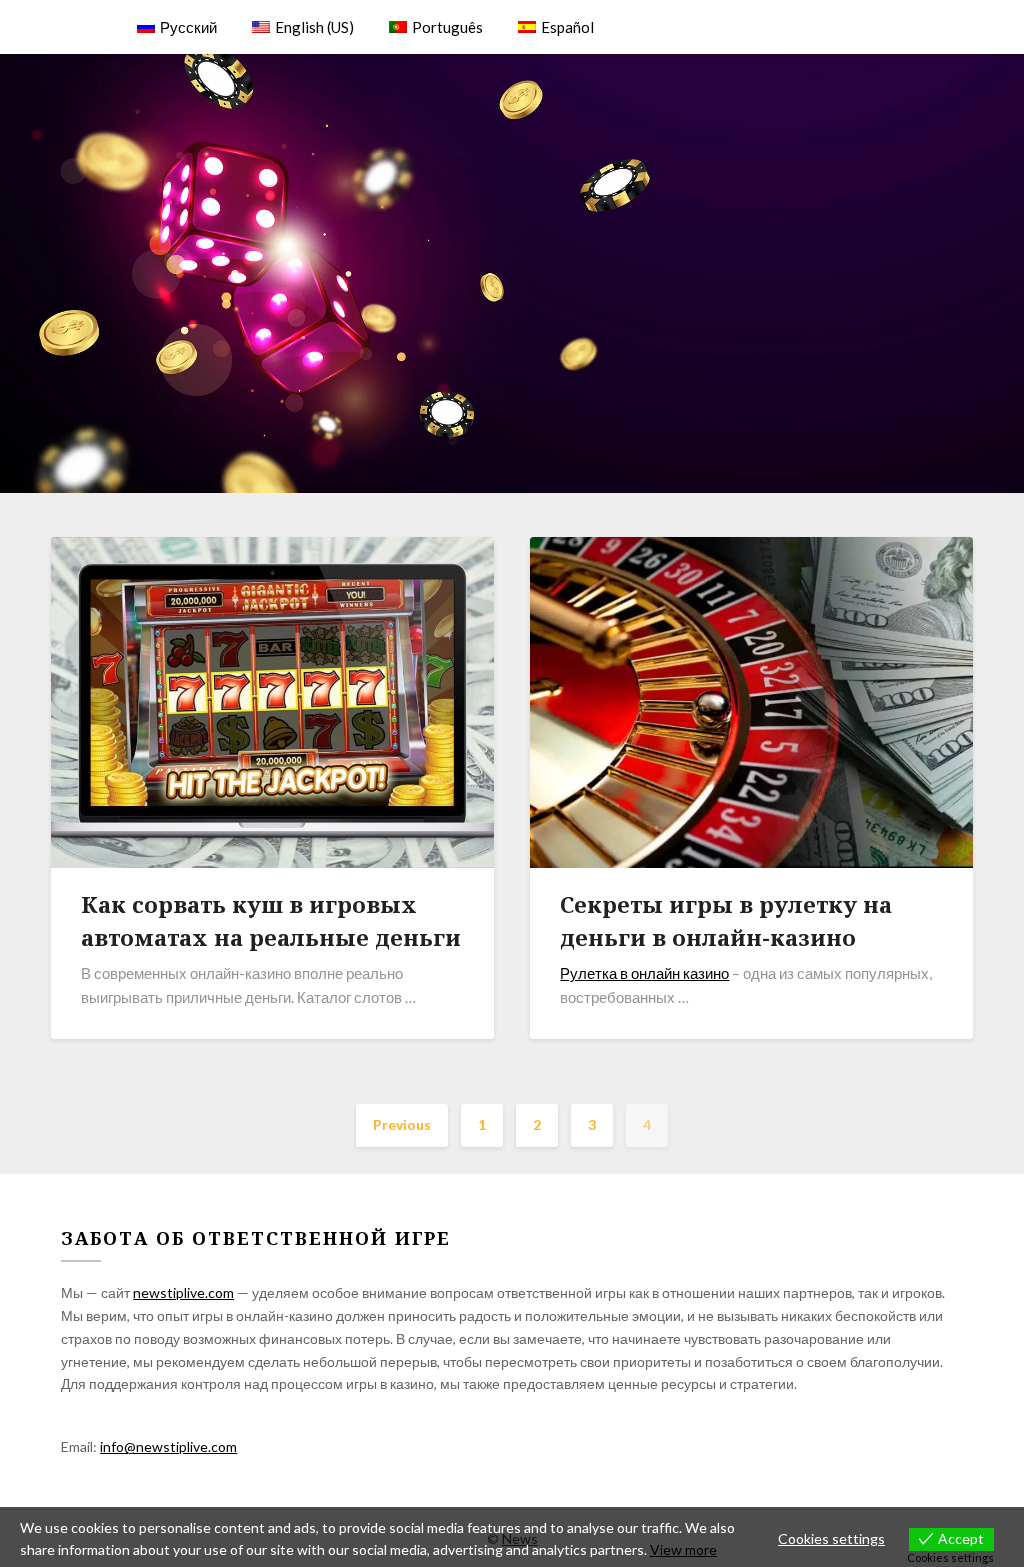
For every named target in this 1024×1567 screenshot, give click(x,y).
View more (683, 1549)
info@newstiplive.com (168, 1446)
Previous (402, 1124)
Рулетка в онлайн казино (644, 973)
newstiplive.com (183, 1292)
